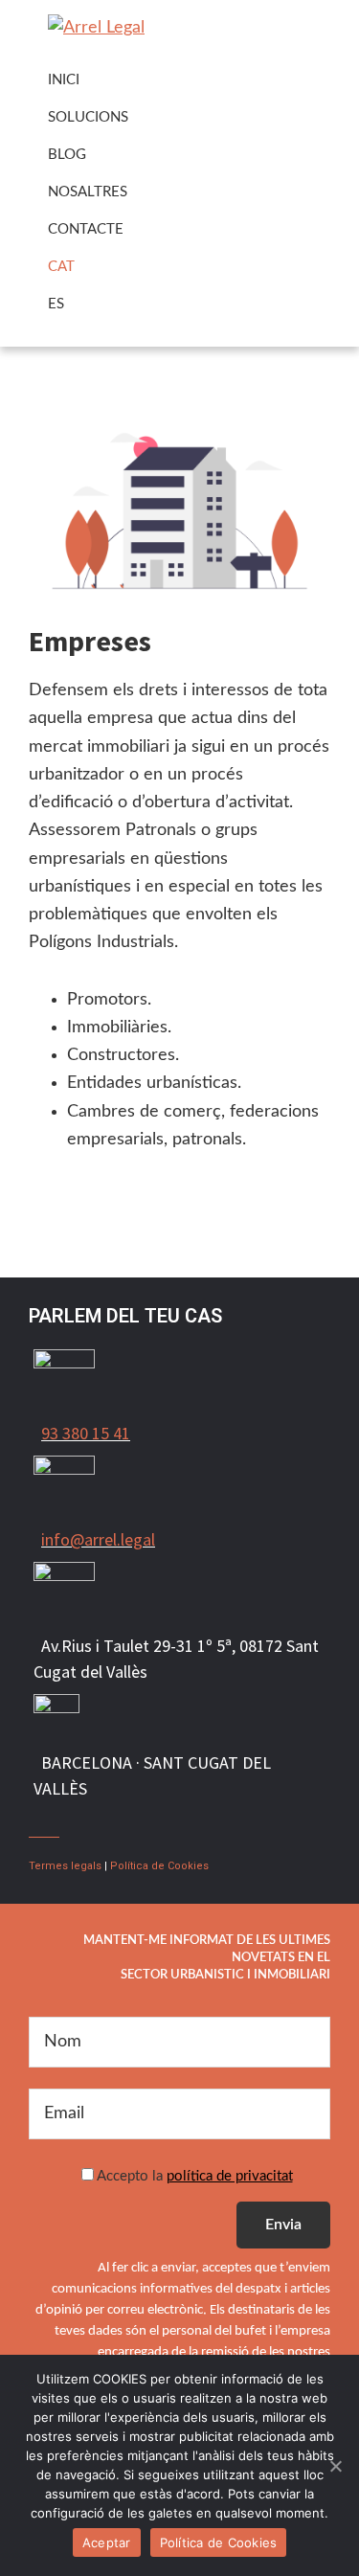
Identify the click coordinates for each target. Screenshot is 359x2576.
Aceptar (107, 2542)
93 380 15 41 (86, 1433)
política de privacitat (230, 2176)
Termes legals (65, 1866)
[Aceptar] (335, 2466)
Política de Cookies (159, 1866)
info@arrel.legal (98, 1539)
